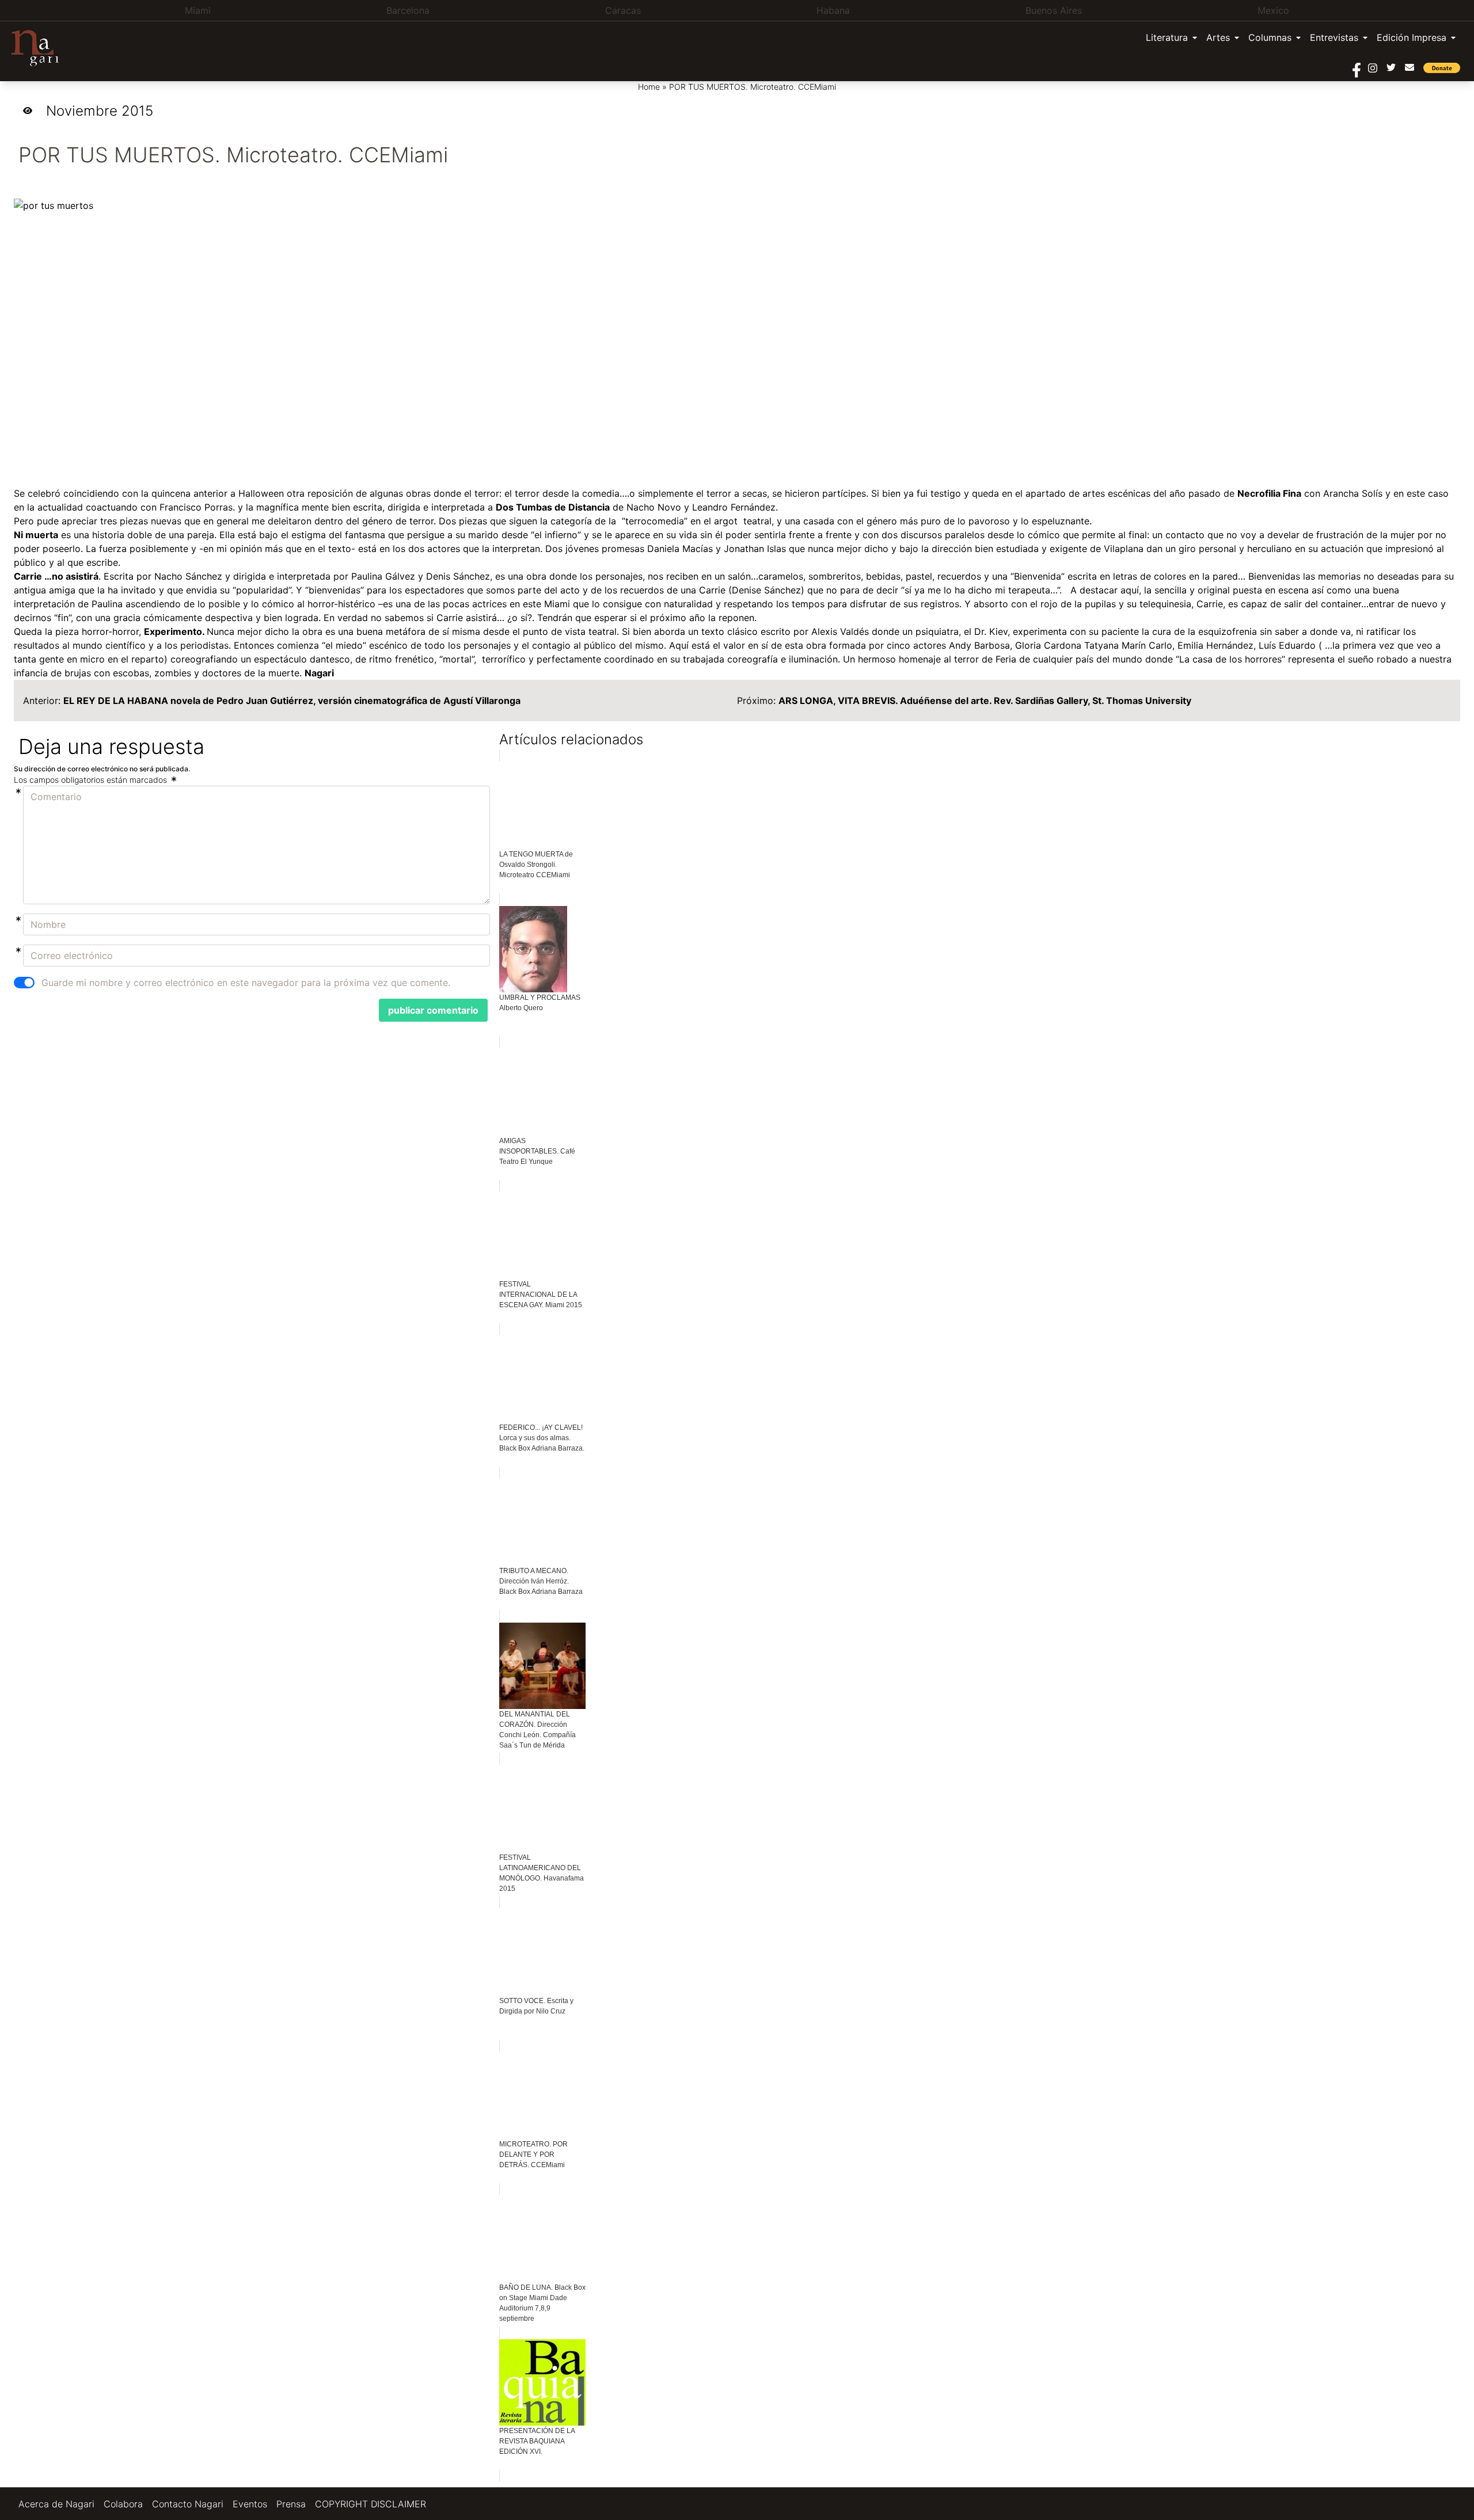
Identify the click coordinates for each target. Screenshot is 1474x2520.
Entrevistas (1334, 37)
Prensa (291, 2504)
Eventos (250, 2504)
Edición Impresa (1412, 37)
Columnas (1270, 37)
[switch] (24, 983)
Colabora (123, 2504)
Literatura (1167, 37)
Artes (1218, 37)
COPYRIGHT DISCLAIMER (371, 2504)
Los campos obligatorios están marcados (92, 780)
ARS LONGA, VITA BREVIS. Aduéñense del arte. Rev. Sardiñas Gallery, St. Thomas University (985, 701)
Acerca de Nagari (56, 2504)
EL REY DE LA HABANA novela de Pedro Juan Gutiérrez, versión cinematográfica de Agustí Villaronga (292, 701)
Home (649, 87)
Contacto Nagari (188, 2504)
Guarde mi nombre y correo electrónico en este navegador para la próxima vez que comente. (246, 983)
